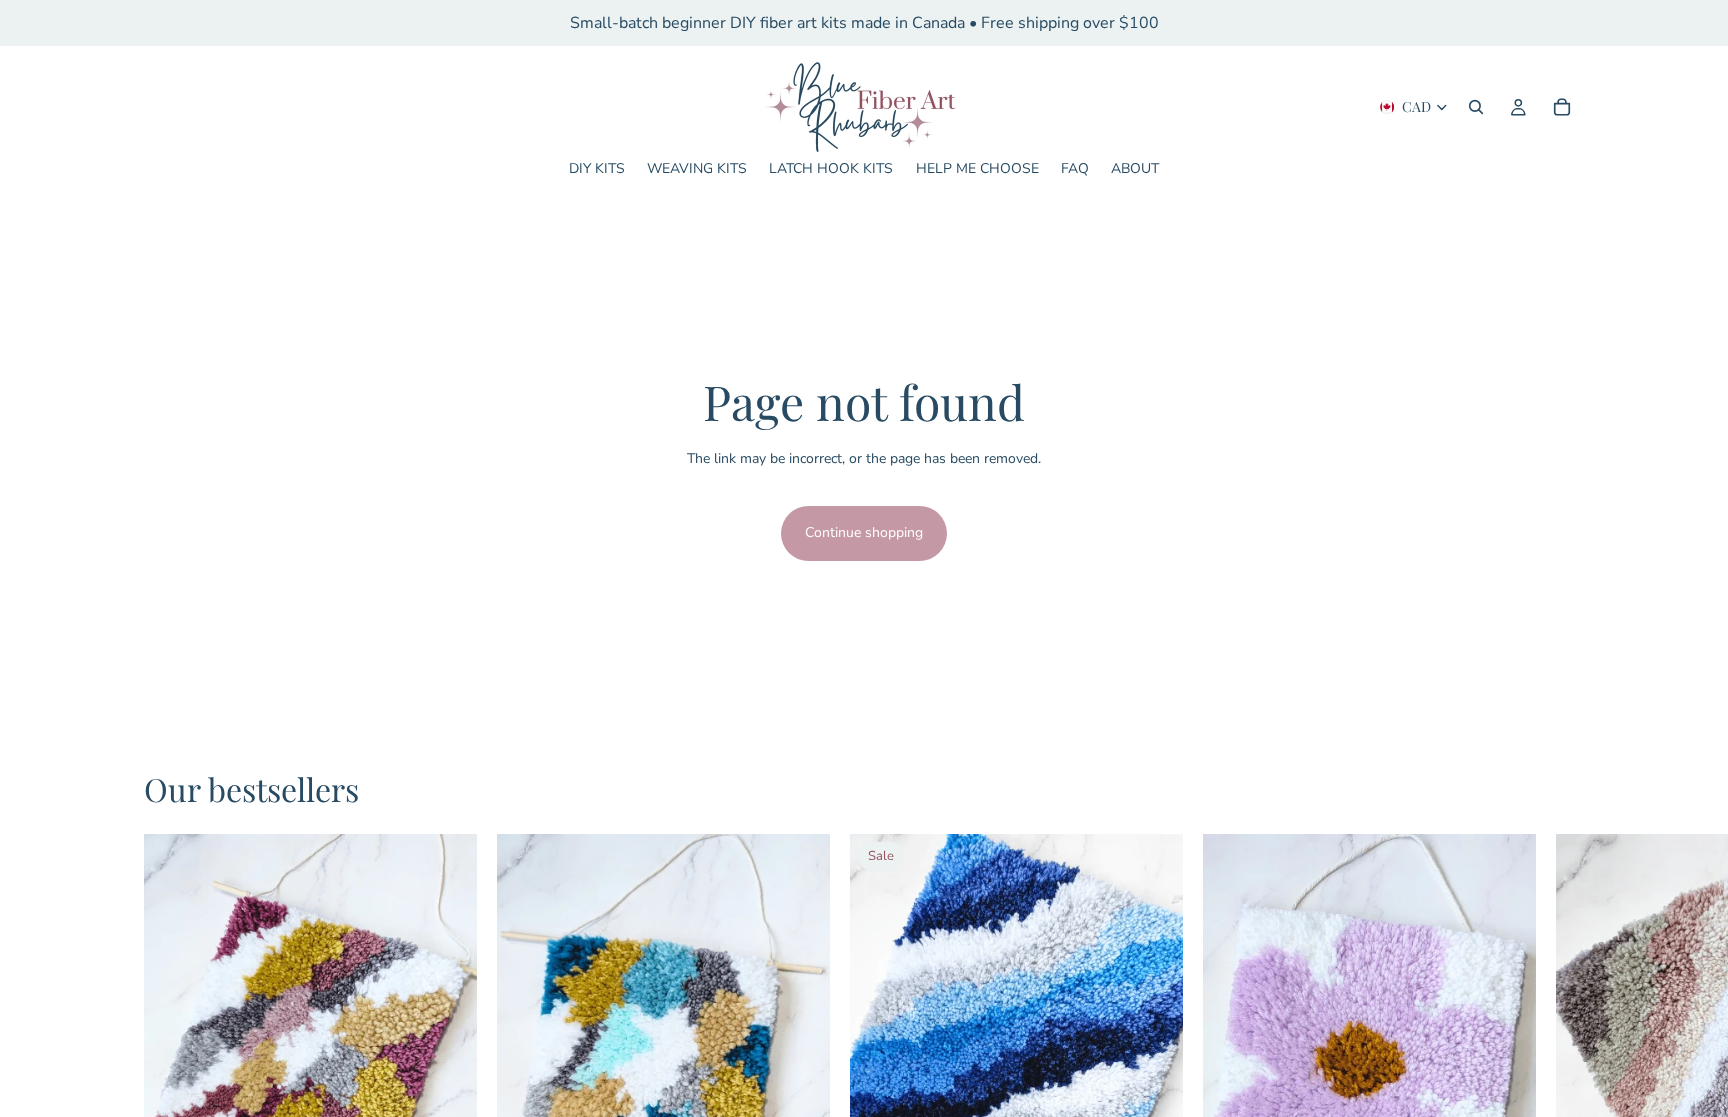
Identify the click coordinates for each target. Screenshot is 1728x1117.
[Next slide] (1466, 1042)
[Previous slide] (1273, 1042)
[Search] (1476, 107)
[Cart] (1562, 107)
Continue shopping (864, 532)
